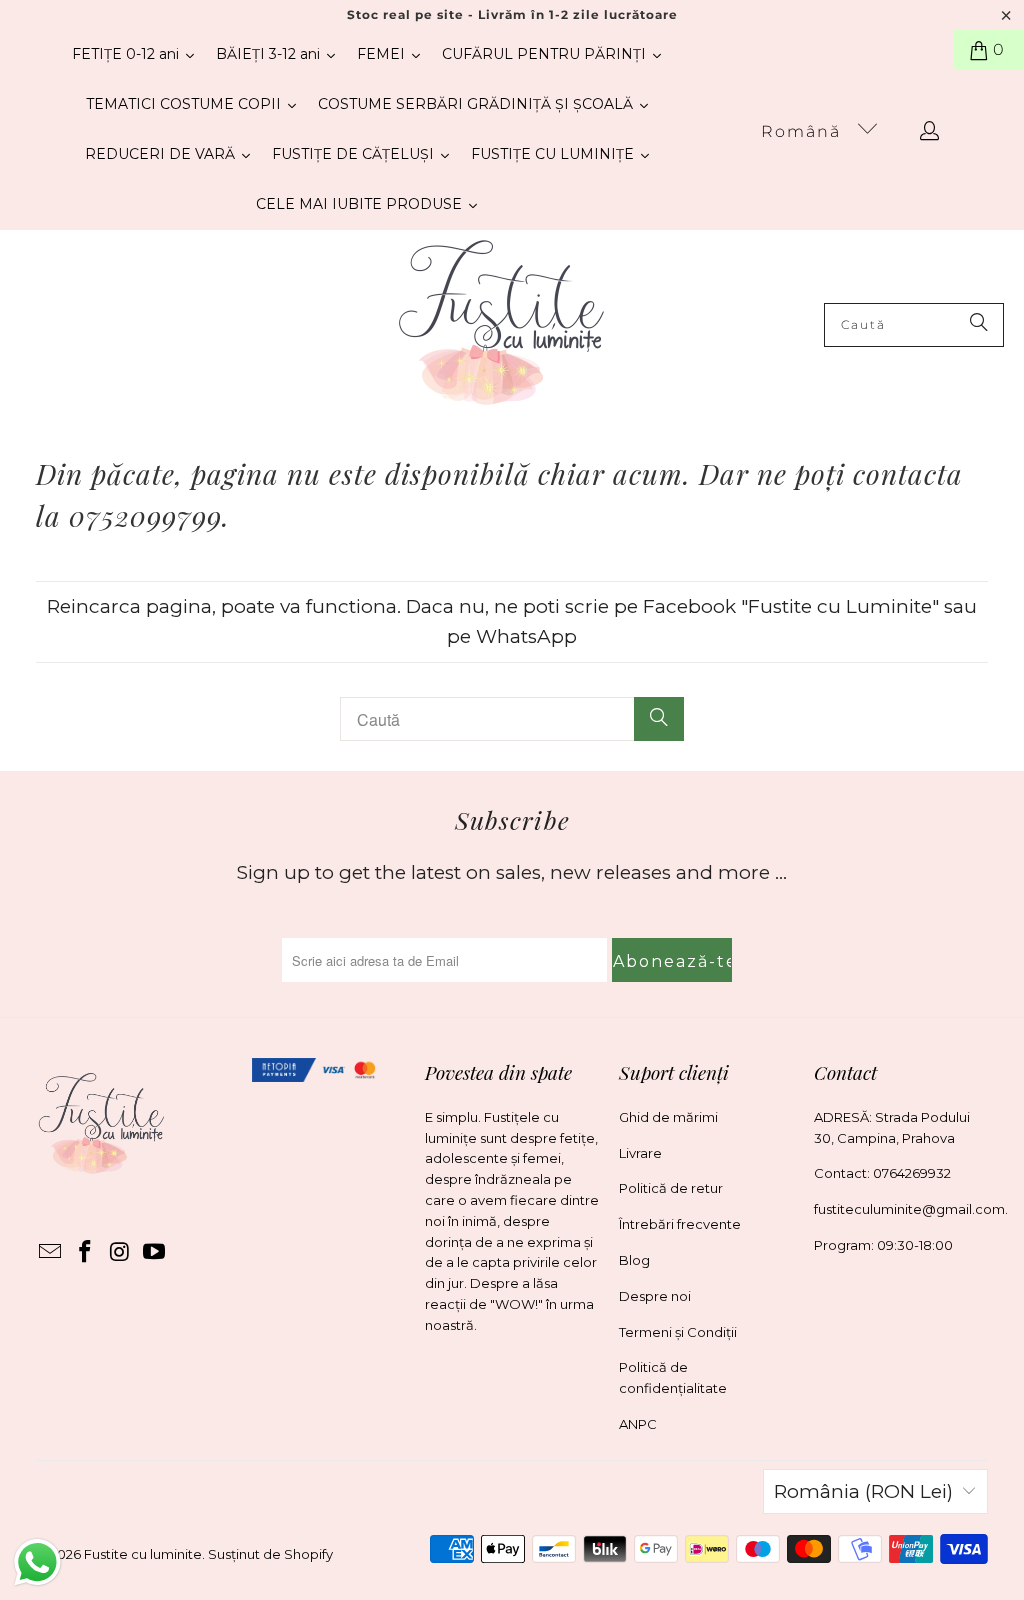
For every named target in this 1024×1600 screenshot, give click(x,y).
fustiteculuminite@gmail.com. (911, 1209)
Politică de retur (671, 1188)
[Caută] (979, 325)
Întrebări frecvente (680, 1224)
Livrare (640, 1153)
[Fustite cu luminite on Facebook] (85, 1253)
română (804, 131)
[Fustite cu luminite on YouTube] (155, 1253)
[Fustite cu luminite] (501, 324)
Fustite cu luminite (143, 1554)
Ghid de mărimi (668, 1117)
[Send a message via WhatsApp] (37, 1562)
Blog (634, 1260)
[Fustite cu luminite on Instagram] (120, 1253)
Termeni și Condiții (678, 1332)
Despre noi (655, 1296)
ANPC (638, 1424)
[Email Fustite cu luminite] (51, 1253)
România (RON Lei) (863, 1491)
